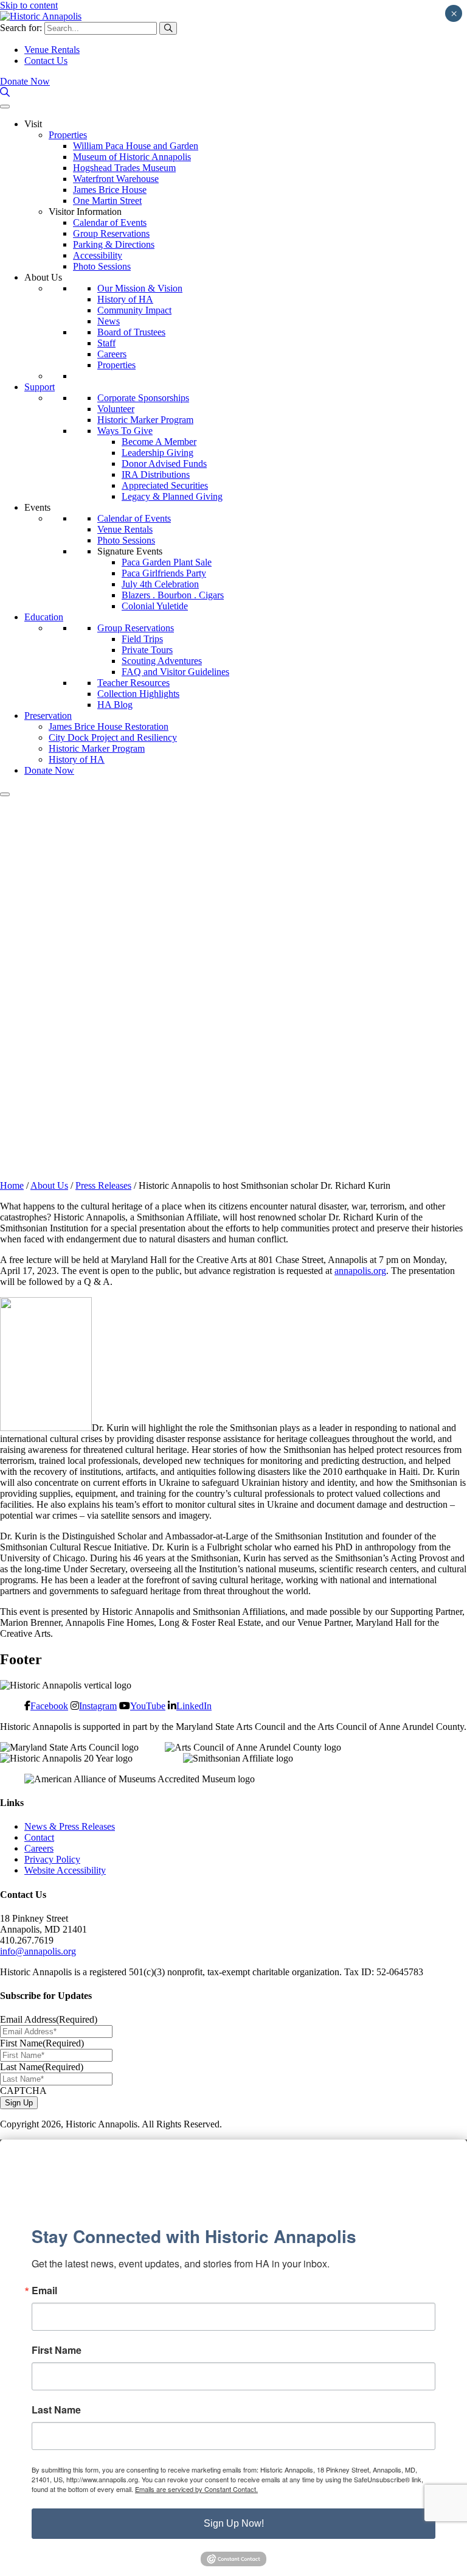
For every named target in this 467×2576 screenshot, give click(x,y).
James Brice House (110, 190)
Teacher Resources (133, 683)
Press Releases (103, 1185)
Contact (39, 1837)
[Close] (5, 794)
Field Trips (142, 639)
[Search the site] (5, 92)
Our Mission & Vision (140, 288)
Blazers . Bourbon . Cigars (173, 595)
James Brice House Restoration (109, 726)
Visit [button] (33, 124)
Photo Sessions (102, 266)
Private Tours (147, 650)
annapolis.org (360, 1271)
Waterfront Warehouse (116, 179)
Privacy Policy (52, 1859)
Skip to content (29, 5)
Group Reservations (111, 233)
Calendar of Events (110, 222)
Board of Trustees (131, 332)
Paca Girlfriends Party (164, 573)
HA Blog (115, 705)
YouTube (148, 1706)
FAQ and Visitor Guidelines (175, 672)
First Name (42, 2043)
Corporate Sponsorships (143, 398)
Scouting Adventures (162, 661)
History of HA (125, 299)
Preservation (48, 716)
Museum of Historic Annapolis (132, 157)
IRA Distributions (156, 474)
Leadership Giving (157, 453)
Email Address (49, 2019)
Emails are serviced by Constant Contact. (196, 2489)
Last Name (42, 2067)
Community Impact (134, 310)
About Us (49, 1185)
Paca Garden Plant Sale (167, 562)
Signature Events (130, 551)
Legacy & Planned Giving (172, 496)
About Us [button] (43, 277)
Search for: (21, 28)
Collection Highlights (138, 694)
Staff (106, 343)
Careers (112, 354)
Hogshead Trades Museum (124, 168)
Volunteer (116, 409)
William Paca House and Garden (136, 146)
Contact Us (46, 61)
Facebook (49, 1706)
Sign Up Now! (234, 2523)
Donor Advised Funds (164, 464)
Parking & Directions (114, 244)
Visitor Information (85, 212)
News (109, 321)
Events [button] (37, 507)
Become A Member (159, 442)
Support (40, 387)
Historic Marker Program (145, 420)
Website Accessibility (65, 1870)
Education (44, 617)
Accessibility (98, 255)
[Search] (168, 28)
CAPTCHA (23, 2091)
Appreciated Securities (165, 485)
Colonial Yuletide (155, 606)
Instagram (98, 1706)
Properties (68, 135)
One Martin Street (107, 201)
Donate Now (25, 81)
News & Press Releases (70, 1826)
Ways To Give (125, 431)
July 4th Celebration (160, 584)
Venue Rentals (52, 50)
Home (12, 1185)
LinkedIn (194, 1706)
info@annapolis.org (38, 1951)
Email (44, 2291)
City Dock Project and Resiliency (113, 737)
